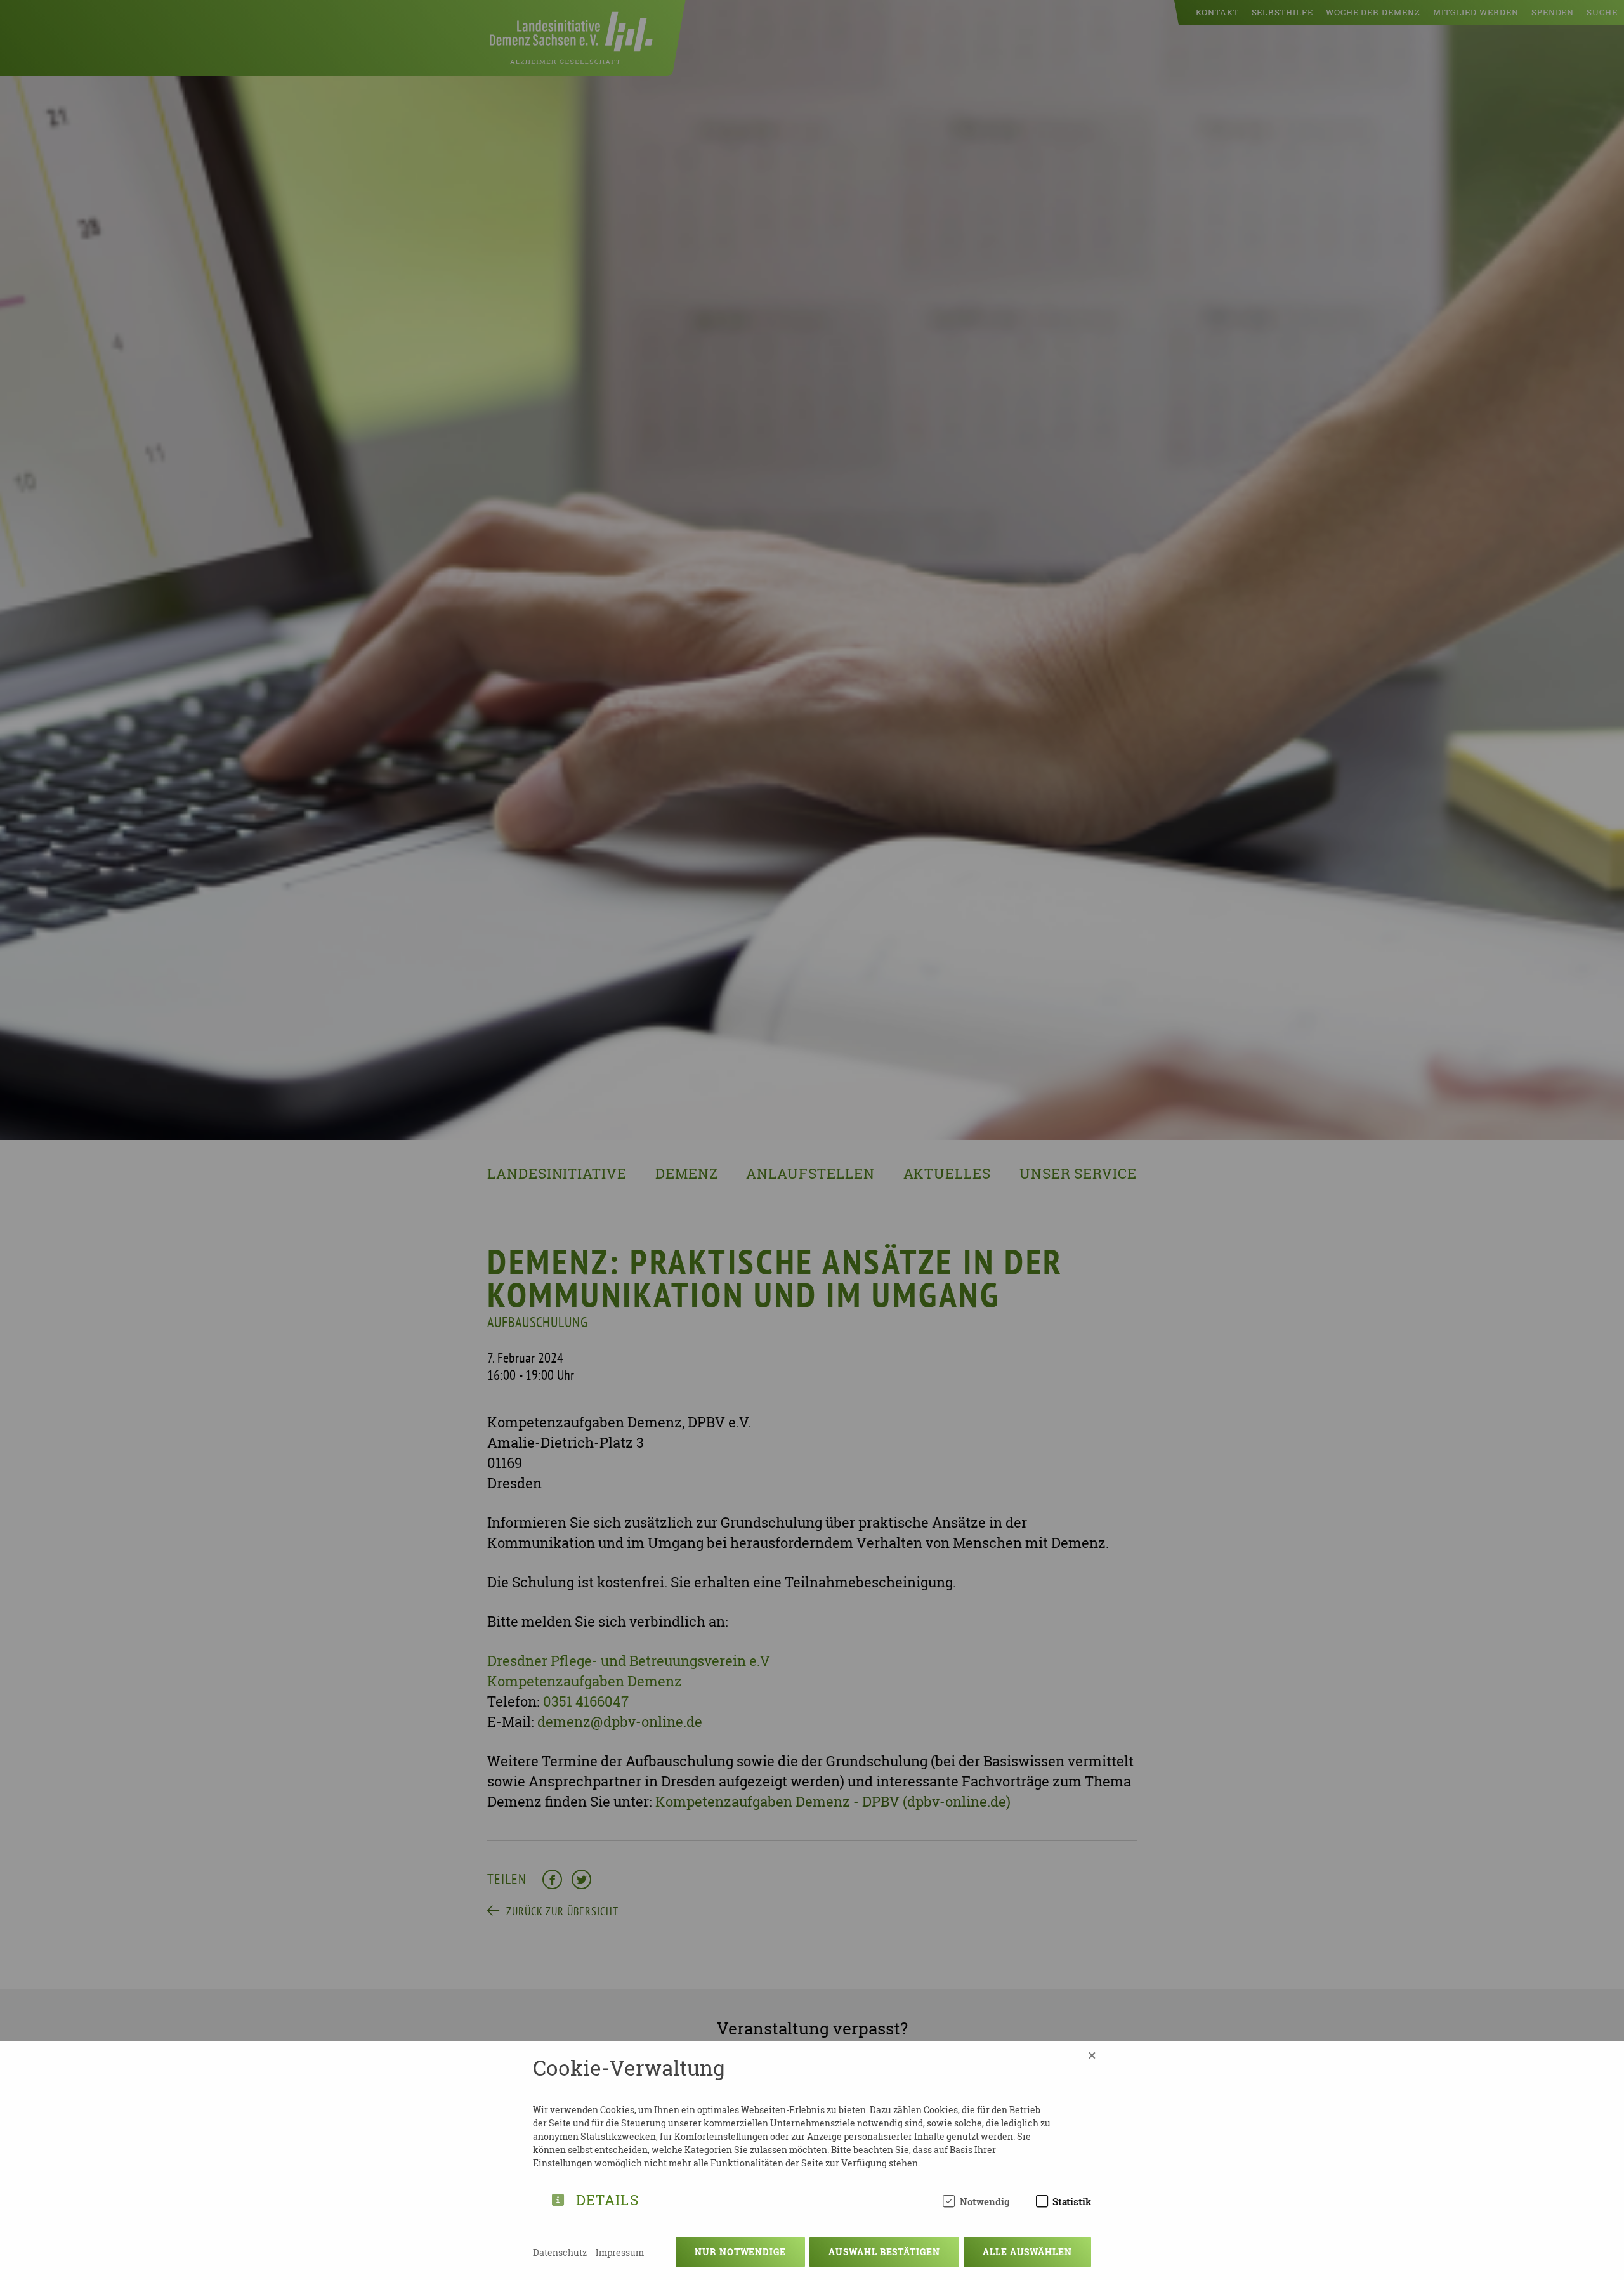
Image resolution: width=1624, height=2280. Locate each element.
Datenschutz (560, 2252)
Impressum (620, 2252)
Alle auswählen (1027, 2252)
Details (607, 2198)
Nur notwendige (740, 2252)
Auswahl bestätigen (884, 2252)
